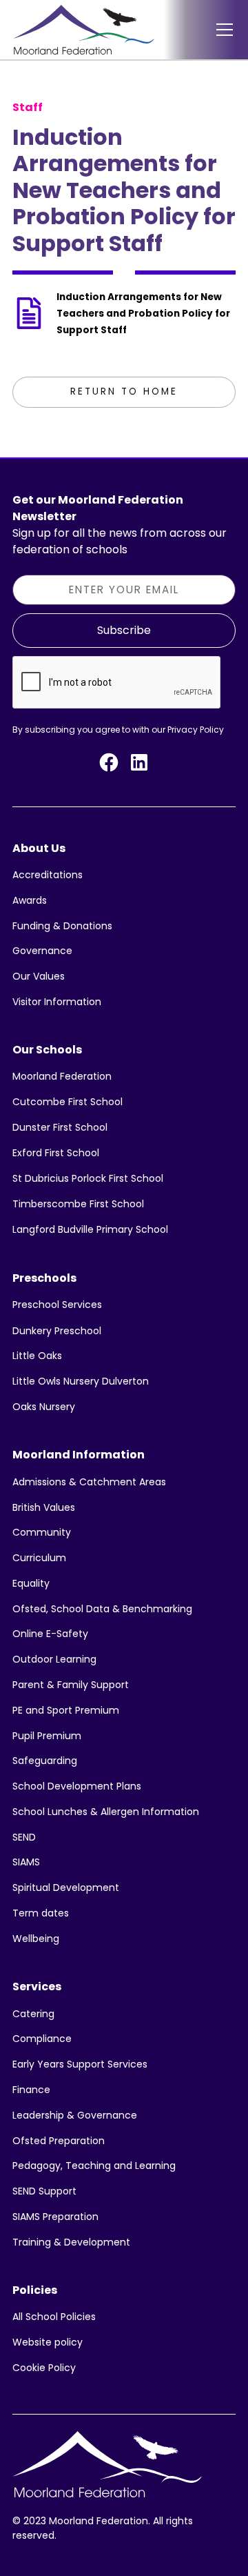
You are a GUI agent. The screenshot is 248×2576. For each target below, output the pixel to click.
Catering (33, 2014)
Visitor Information (57, 1002)
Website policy (48, 2342)
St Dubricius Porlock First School (88, 1178)
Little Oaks (37, 1356)
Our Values (39, 976)
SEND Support (44, 2191)
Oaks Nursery (44, 1407)
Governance (42, 951)
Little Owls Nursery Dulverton (81, 1381)
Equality (31, 1583)
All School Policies (54, 2317)
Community (42, 1532)
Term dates (41, 1913)
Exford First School (56, 1153)
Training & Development (71, 2242)
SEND (24, 1837)
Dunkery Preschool (57, 1331)
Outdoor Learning (54, 1659)
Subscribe (124, 630)
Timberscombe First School (78, 1204)
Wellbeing (36, 1939)
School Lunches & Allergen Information (106, 1812)
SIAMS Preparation (55, 2217)
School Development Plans (77, 1786)
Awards (30, 900)
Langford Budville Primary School (90, 1229)
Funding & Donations (62, 926)
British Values (44, 1507)
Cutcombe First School (68, 1102)
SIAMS (26, 1862)
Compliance (42, 2039)
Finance (31, 2090)
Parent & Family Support (71, 1685)
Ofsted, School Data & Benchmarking (102, 1609)
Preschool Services (57, 1305)
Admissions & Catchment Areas (89, 1482)
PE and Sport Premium (66, 1710)
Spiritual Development (66, 1888)
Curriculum (39, 1558)
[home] (83, 30)
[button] (222, 30)
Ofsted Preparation (59, 2141)
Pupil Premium (47, 1736)
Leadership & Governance (75, 2115)
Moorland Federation (62, 1076)
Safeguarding (45, 1761)
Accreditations (48, 875)
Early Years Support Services (80, 2064)
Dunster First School (60, 1127)
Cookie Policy (44, 2368)
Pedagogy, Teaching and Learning (94, 2166)
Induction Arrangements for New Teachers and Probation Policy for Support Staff (143, 314)
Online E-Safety (50, 1634)
